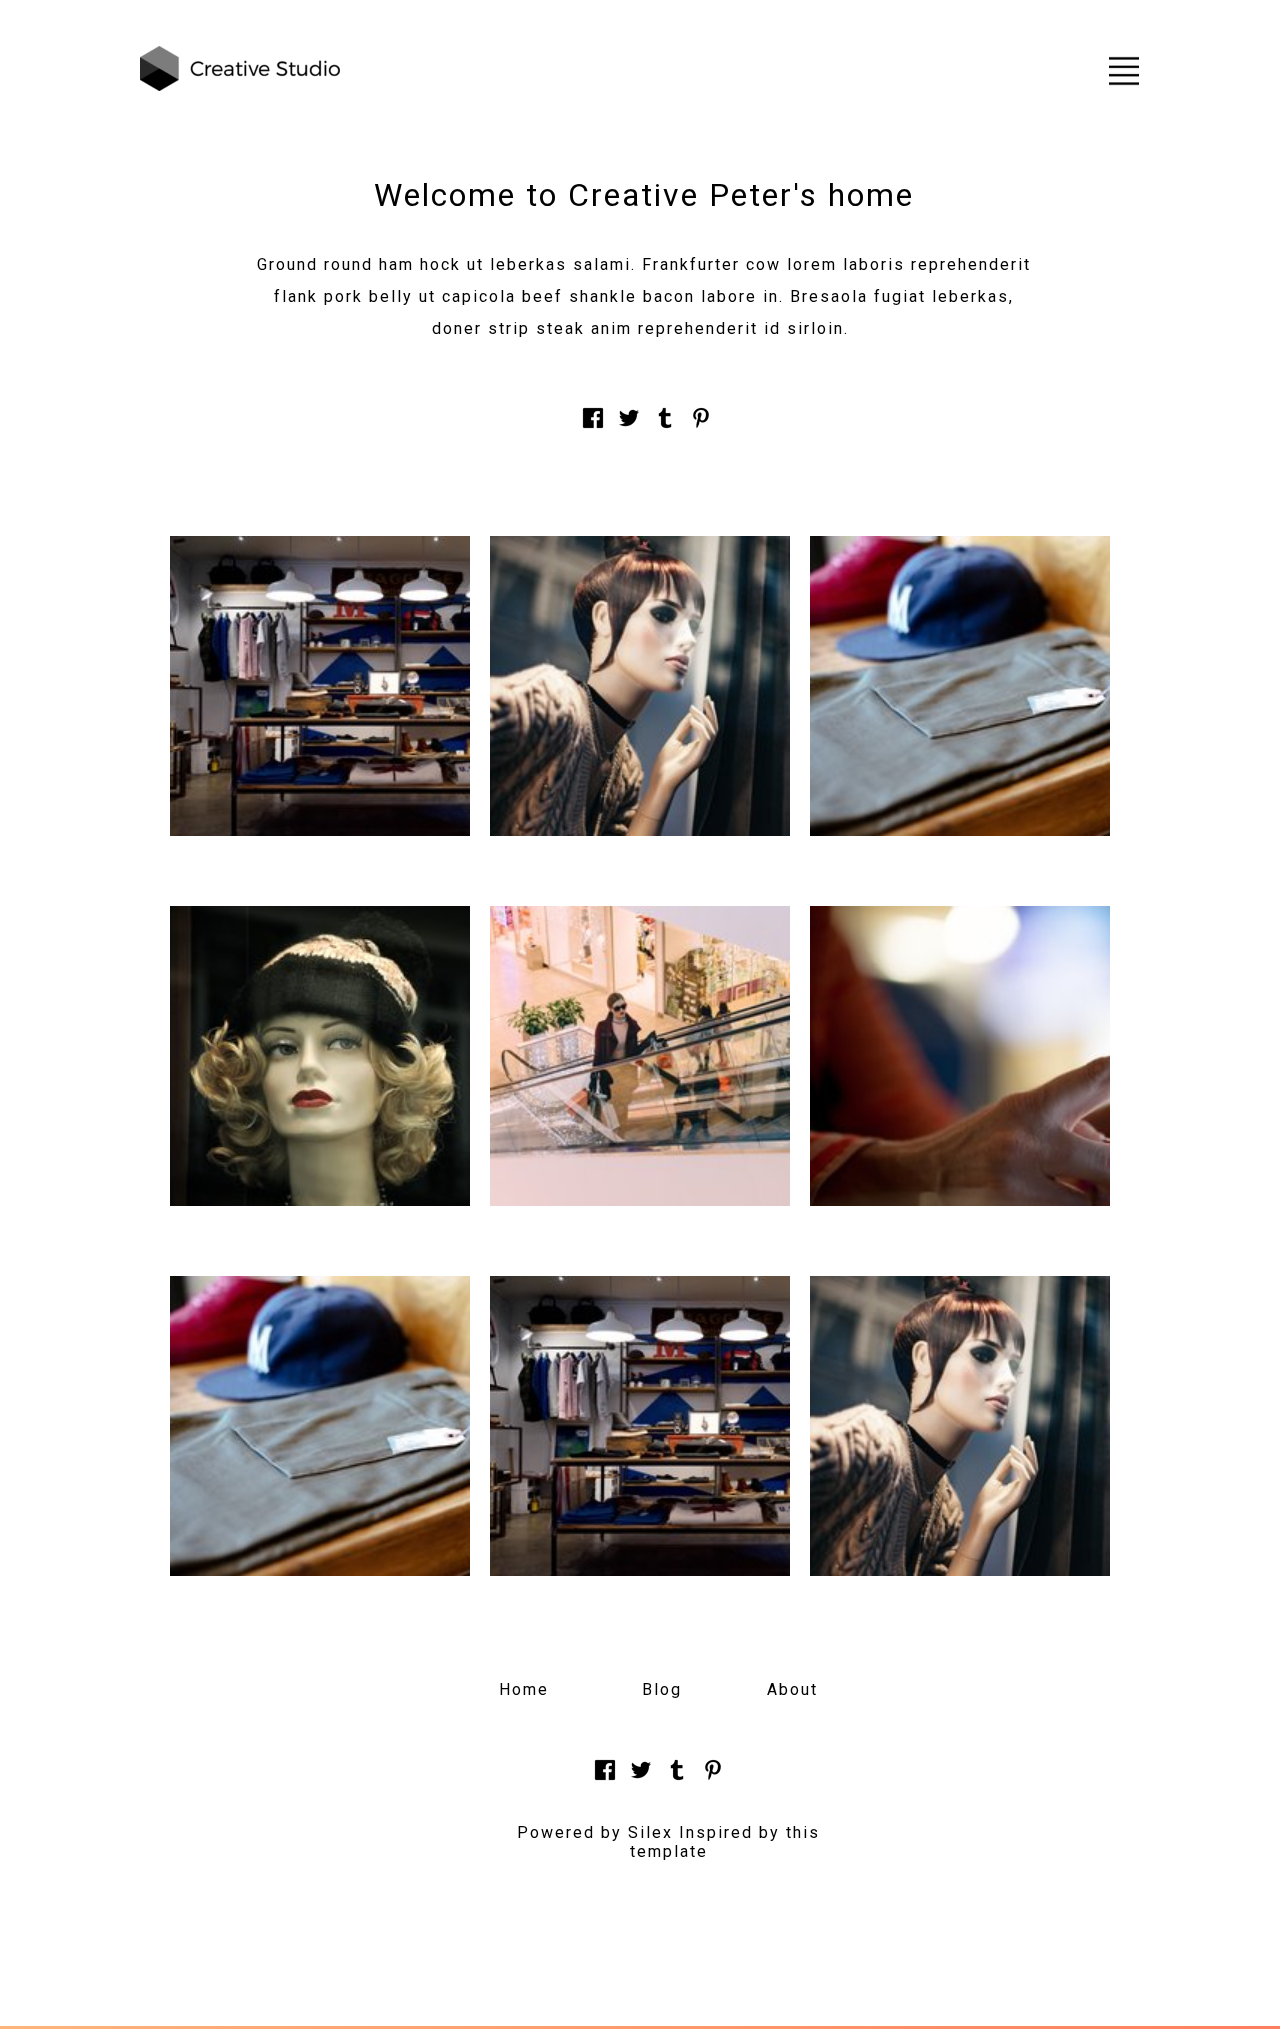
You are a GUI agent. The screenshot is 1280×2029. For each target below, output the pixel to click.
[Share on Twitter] (629, 428)
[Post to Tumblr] (665, 428)
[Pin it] (701, 428)
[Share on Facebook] (593, 428)
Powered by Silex (595, 1832)
